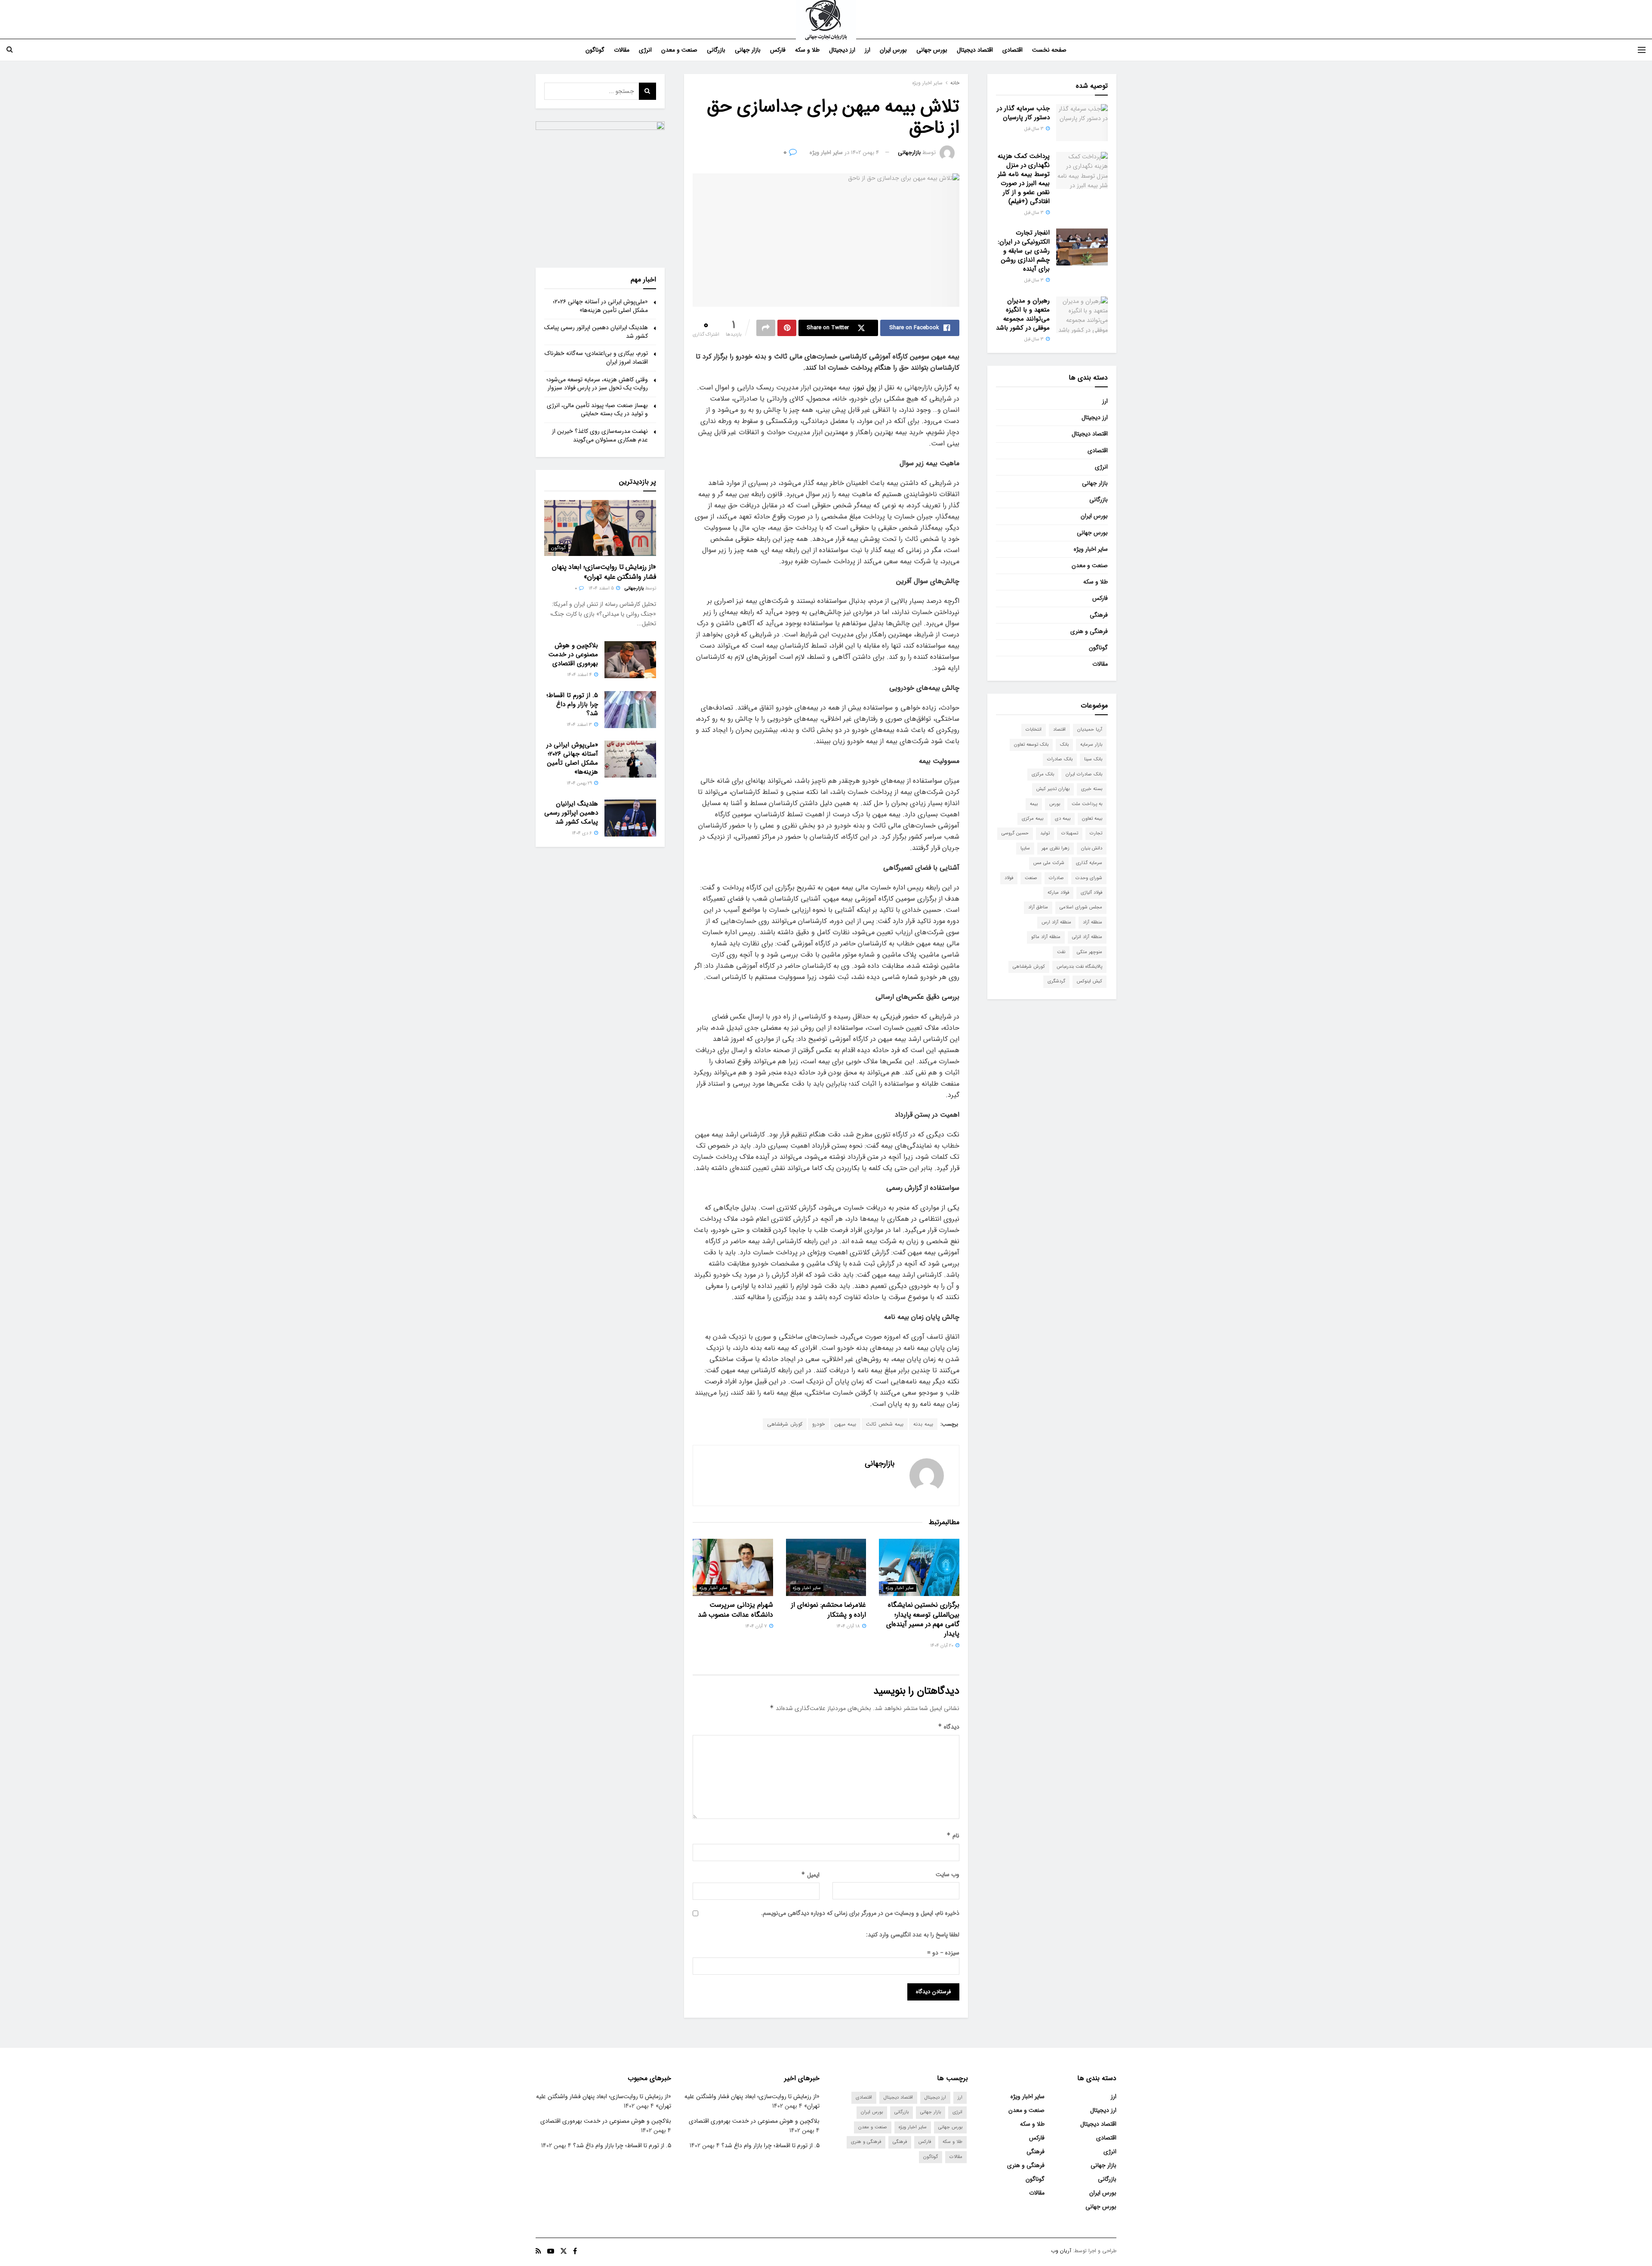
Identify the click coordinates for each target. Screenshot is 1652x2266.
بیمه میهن (845, 1424)
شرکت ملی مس (1049, 863)
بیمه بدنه (923, 1424)
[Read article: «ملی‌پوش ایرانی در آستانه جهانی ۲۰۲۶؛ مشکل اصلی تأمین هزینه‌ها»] (630, 759)
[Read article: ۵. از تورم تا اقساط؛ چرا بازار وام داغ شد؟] (630, 710)
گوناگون (595, 50)
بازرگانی (716, 50)
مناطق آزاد (1038, 907)
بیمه (1034, 804)
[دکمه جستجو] (10, 50)
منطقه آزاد (1093, 922)
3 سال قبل (1035, 129)
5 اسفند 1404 (602, 588)
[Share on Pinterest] (787, 328)
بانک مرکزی (1043, 774)
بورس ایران (893, 50)
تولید (1045, 833)
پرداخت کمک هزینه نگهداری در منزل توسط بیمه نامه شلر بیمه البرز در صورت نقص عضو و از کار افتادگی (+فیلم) (1024, 179)
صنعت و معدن (679, 50)
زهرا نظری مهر (1056, 848)
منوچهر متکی (1090, 952)
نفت (1061, 952)
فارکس (778, 50)
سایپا (1025, 848)
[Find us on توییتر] (564, 2251)
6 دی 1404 (583, 833)
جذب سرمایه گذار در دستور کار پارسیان (1023, 113)
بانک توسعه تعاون (1031, 745)
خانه (955, 83)
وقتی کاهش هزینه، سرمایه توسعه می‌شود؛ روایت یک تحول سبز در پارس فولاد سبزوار (597, 384)
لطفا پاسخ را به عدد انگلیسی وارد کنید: (913, 1935)
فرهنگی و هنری (1089, 631)
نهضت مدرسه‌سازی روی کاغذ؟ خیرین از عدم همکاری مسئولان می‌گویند (600, 435)
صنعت (1031, 878)
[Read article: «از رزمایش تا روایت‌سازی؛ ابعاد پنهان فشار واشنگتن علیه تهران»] (600, 528)
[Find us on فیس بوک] (575, 2251)
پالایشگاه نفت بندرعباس (1079, 967)
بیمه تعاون (1092, 819)
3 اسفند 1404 (580, 725)
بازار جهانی (748, 50)
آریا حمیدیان (1090, 730)
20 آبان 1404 (942, 1646)
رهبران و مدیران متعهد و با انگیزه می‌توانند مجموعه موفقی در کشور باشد (1023, 314)
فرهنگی (1099, 615)
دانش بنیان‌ (1092, 848)
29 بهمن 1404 (580, 783)
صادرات (1056, 878)
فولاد (1009, 878)
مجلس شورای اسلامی (1081, 907)
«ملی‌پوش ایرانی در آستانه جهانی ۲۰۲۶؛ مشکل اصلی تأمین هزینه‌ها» (600, 306)
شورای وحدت (1089, 878)
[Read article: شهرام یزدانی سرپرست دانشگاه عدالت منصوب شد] (733, 1567)
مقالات (622, 50)
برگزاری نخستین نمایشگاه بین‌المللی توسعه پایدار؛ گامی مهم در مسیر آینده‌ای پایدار (923, 1619)
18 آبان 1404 (849, 1626)
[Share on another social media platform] (766, 328)
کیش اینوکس (1090, 981)
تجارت (1096, 833)
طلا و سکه (807, 50)
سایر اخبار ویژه (927, 83)
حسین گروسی (1015, 833)
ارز (868, 50)
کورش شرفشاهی (785, 1424)
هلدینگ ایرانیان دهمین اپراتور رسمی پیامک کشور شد (596, 332)
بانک (1064, 745)
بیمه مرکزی (1032, 819)
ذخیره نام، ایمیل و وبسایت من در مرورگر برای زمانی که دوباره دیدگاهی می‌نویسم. (860, 1913)
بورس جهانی (932, 50)
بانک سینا (1093, 759)
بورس (1055, 804)
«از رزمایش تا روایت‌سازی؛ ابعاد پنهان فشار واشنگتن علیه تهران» (604, 572)
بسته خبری (1092, 789)
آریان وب (1061, 2251)
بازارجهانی (909, 153)
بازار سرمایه (1091, 745)
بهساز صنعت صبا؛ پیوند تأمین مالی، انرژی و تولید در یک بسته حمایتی (597, 410)
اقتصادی (1012, 50)
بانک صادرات (1060, 759)
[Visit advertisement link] (600, 186)
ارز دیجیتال (842, 50)
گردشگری (1056, 981)
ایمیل (810, 1875)
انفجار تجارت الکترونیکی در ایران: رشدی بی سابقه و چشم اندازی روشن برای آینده (1024, 251)
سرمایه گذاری (1089, 863)
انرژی (645, 50)
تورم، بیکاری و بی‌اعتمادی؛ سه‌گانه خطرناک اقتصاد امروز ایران (596, 358)
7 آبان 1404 (757, 1626)
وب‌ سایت (948, 1874)
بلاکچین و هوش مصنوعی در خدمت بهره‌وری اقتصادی (573, 654)
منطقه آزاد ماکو (1046, 937)
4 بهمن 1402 (865, 153)
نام (953, 1836)
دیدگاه (949, 1727)
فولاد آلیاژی (1091, 893)
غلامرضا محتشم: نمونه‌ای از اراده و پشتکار (829, 1610)
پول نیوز (865, 387)
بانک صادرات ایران (1084, 774)
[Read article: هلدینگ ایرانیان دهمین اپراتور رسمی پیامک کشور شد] (630, 818)
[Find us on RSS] (538, 2251)
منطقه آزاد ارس (1056, 922)
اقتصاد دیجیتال (975, 50)
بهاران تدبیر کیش (1053, 789)
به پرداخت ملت (1087, 804)
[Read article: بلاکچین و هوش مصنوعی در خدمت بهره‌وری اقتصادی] (630, 660)
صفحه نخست (1049, 50)
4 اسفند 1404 (580, 675)
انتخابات (1034, 730)
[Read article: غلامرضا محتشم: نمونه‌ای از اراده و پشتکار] (826, 1567)
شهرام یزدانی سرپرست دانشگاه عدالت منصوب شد (735, 1610)
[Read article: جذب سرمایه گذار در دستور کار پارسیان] (1082, 123)
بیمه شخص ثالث (885, 1424)
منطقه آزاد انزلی (1087, 937)
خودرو (818, 1424)
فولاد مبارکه (1058, 893)
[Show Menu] (1642, 50)
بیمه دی (1063, 819)
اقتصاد (1059, 730)
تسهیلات (1070, 833)
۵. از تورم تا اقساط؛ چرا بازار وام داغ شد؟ (572, 704)
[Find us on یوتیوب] (551, 2251)
